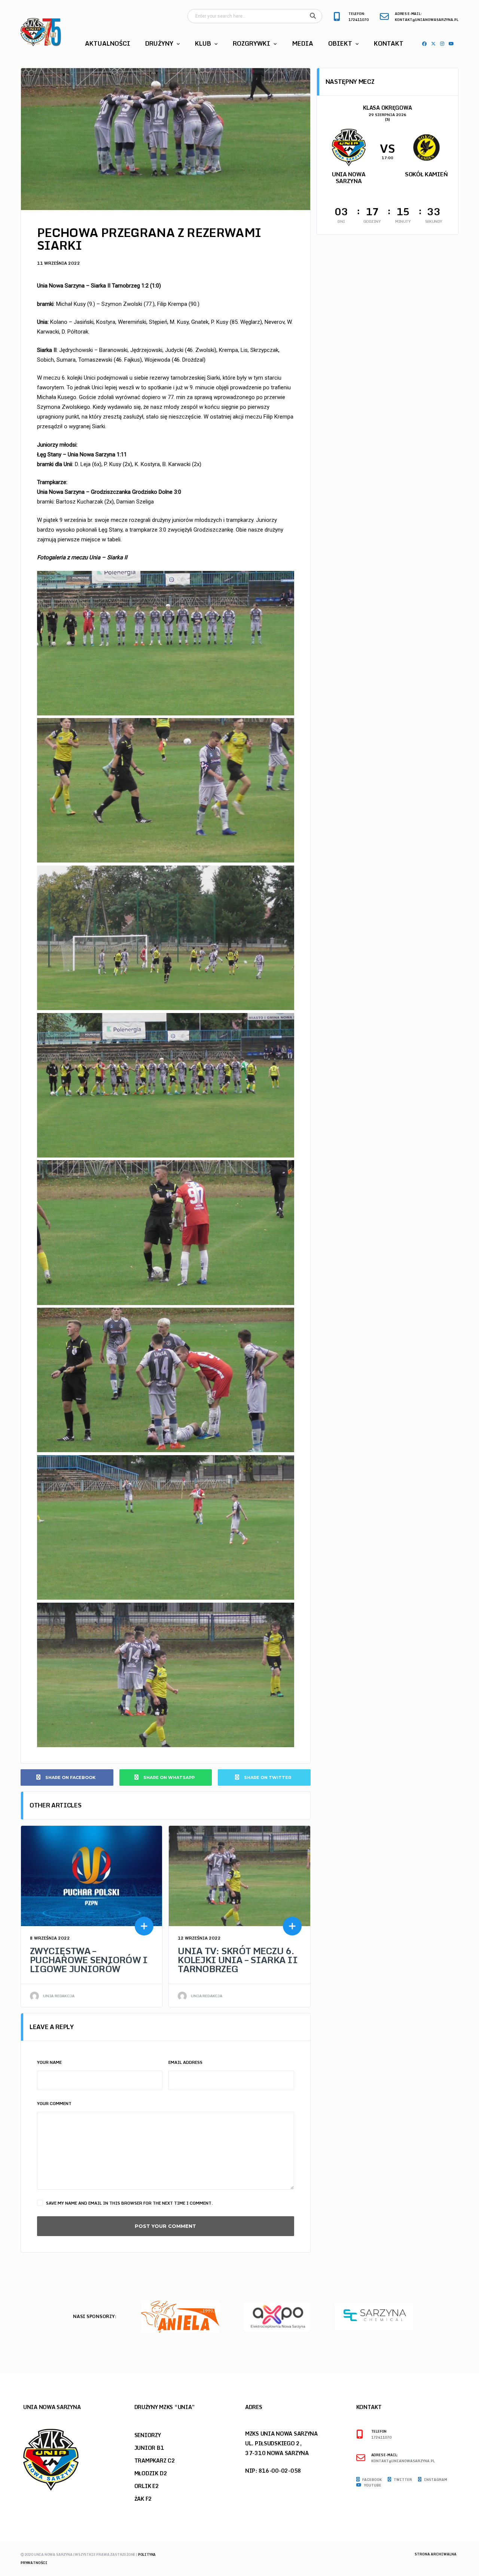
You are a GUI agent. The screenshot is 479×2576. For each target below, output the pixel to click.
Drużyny (159, 43)
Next (457, 2319)
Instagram (435, 2480)
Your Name (49, 2062)
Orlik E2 (147, 2486)
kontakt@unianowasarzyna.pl (427, 20)
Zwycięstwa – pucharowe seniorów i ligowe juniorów (89, 1960)
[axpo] (180, 2316)
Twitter (402, 2480)
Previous (444, 2319)
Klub (203, 43)
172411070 (359, 20)
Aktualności (108, 43)
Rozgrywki (251, 43)
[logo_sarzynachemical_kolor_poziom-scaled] (277, 2316)
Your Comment (54, 2104)
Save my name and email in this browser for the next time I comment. (129, 2203)
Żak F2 (143, 2499)
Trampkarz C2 (155, 2461)
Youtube (372, 2485)
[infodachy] (374, 2316)
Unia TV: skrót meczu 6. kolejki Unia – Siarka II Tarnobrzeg (238, 1960)
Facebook (372, 2480)
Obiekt (340, 43)
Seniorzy (148, 2435)
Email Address (185, 2062)
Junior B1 (149, 2448)
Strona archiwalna (436, 2554)
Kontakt (389, 43)
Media (303, 43)
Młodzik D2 (151, 2473)
